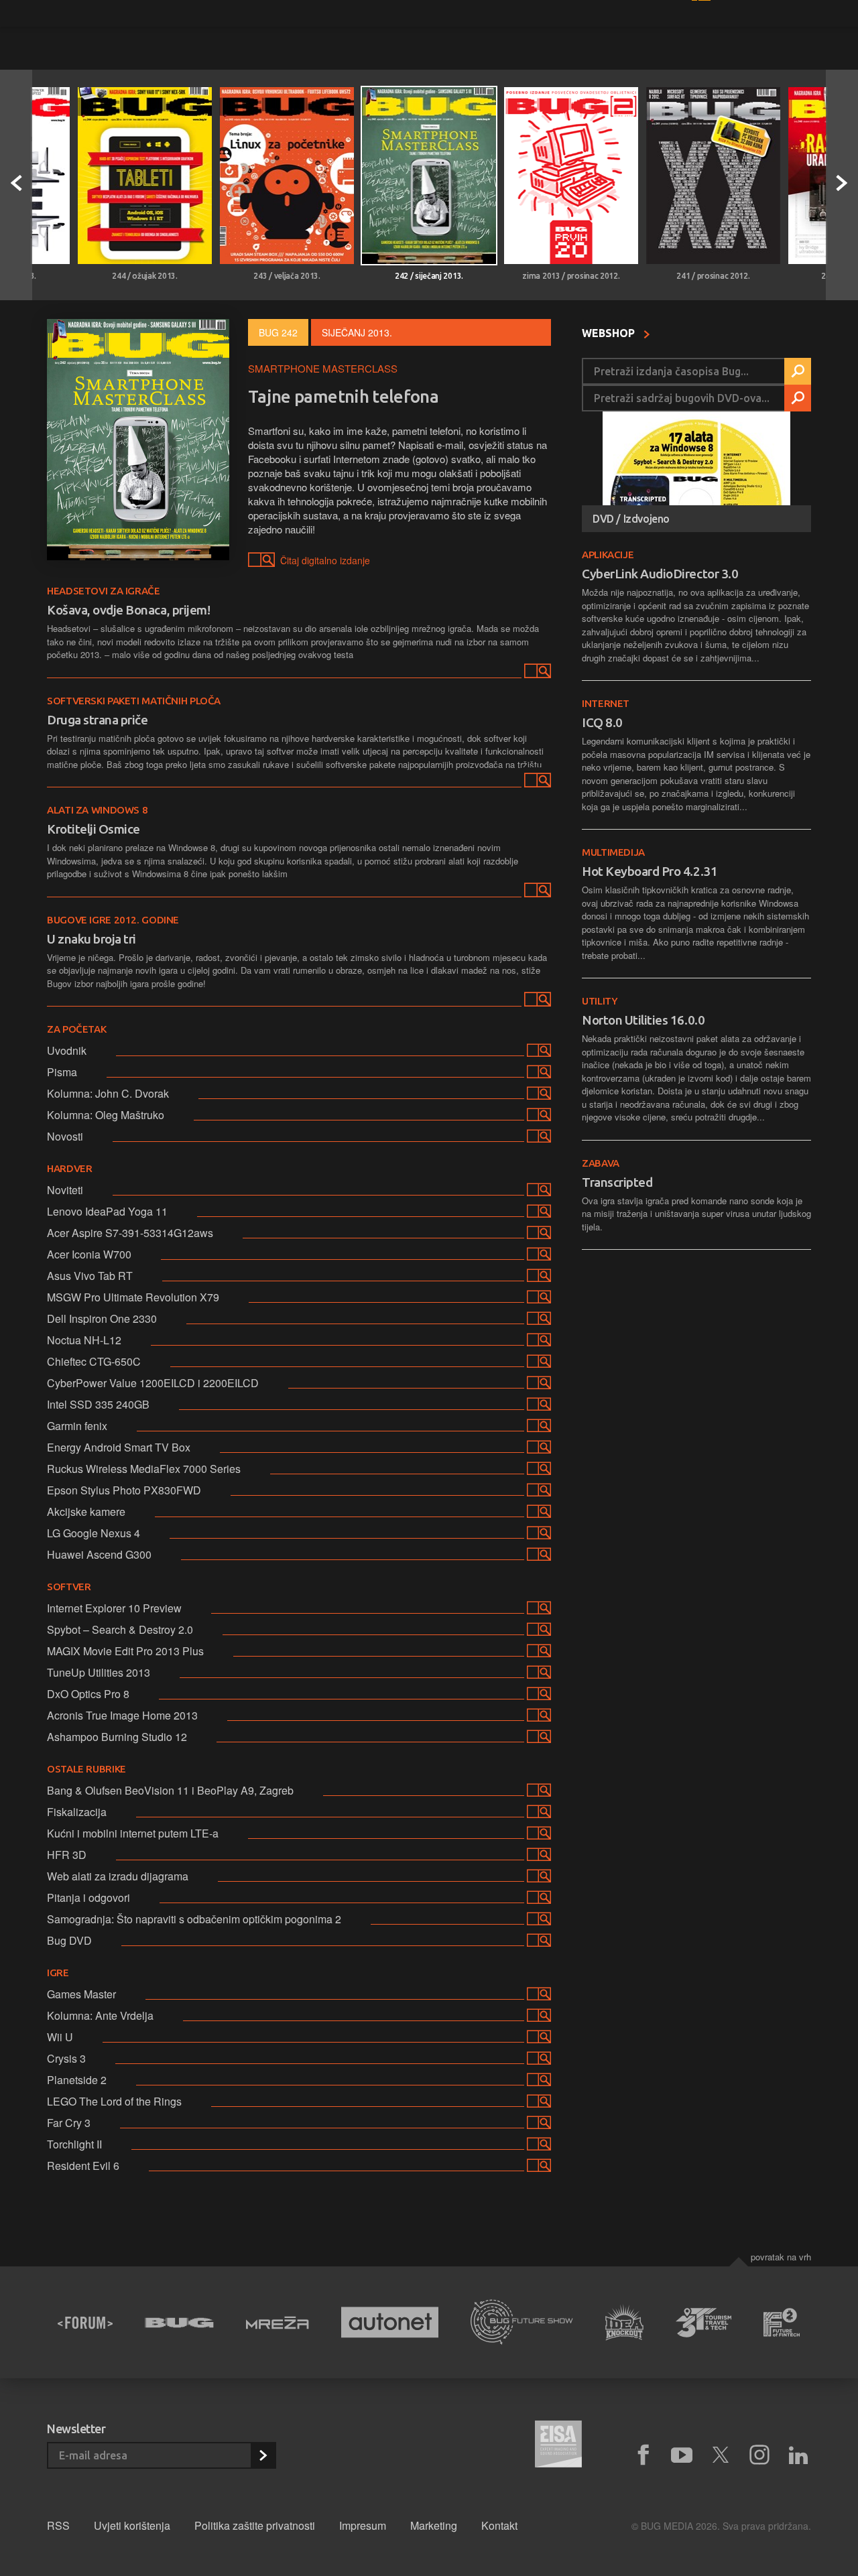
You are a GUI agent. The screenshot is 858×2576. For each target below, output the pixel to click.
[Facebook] (643, 2455)
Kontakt (499, 2525)
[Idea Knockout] (624, 2322)
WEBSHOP (610, 333)
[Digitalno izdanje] (536, 673)
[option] (145, 185)
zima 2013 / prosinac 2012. (571, 276)
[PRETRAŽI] (798, 371)
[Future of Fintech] (782, 2322)
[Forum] (85, 2323)
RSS (58, 2525)
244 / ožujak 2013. (145, 276)
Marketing (434, 2525)
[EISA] (558, 2446)
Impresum (363, 2525)
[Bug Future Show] (522, 2322)
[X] (721, 2455)
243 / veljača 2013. (287, 276)
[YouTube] (682, 2455)
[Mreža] (278, 2323)
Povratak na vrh (781, 2257)
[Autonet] (390, 2322)
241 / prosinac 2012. (713, 276)
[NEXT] (842, 185)
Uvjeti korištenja (132, 2525)
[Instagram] (759, 2455)
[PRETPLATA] (263, 2455)
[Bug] (179, 2323)
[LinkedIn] (798, 2455)
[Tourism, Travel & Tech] (704, 2323)
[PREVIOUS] (16, 185)
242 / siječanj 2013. (429, 276)
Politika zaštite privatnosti (255, 2525)
